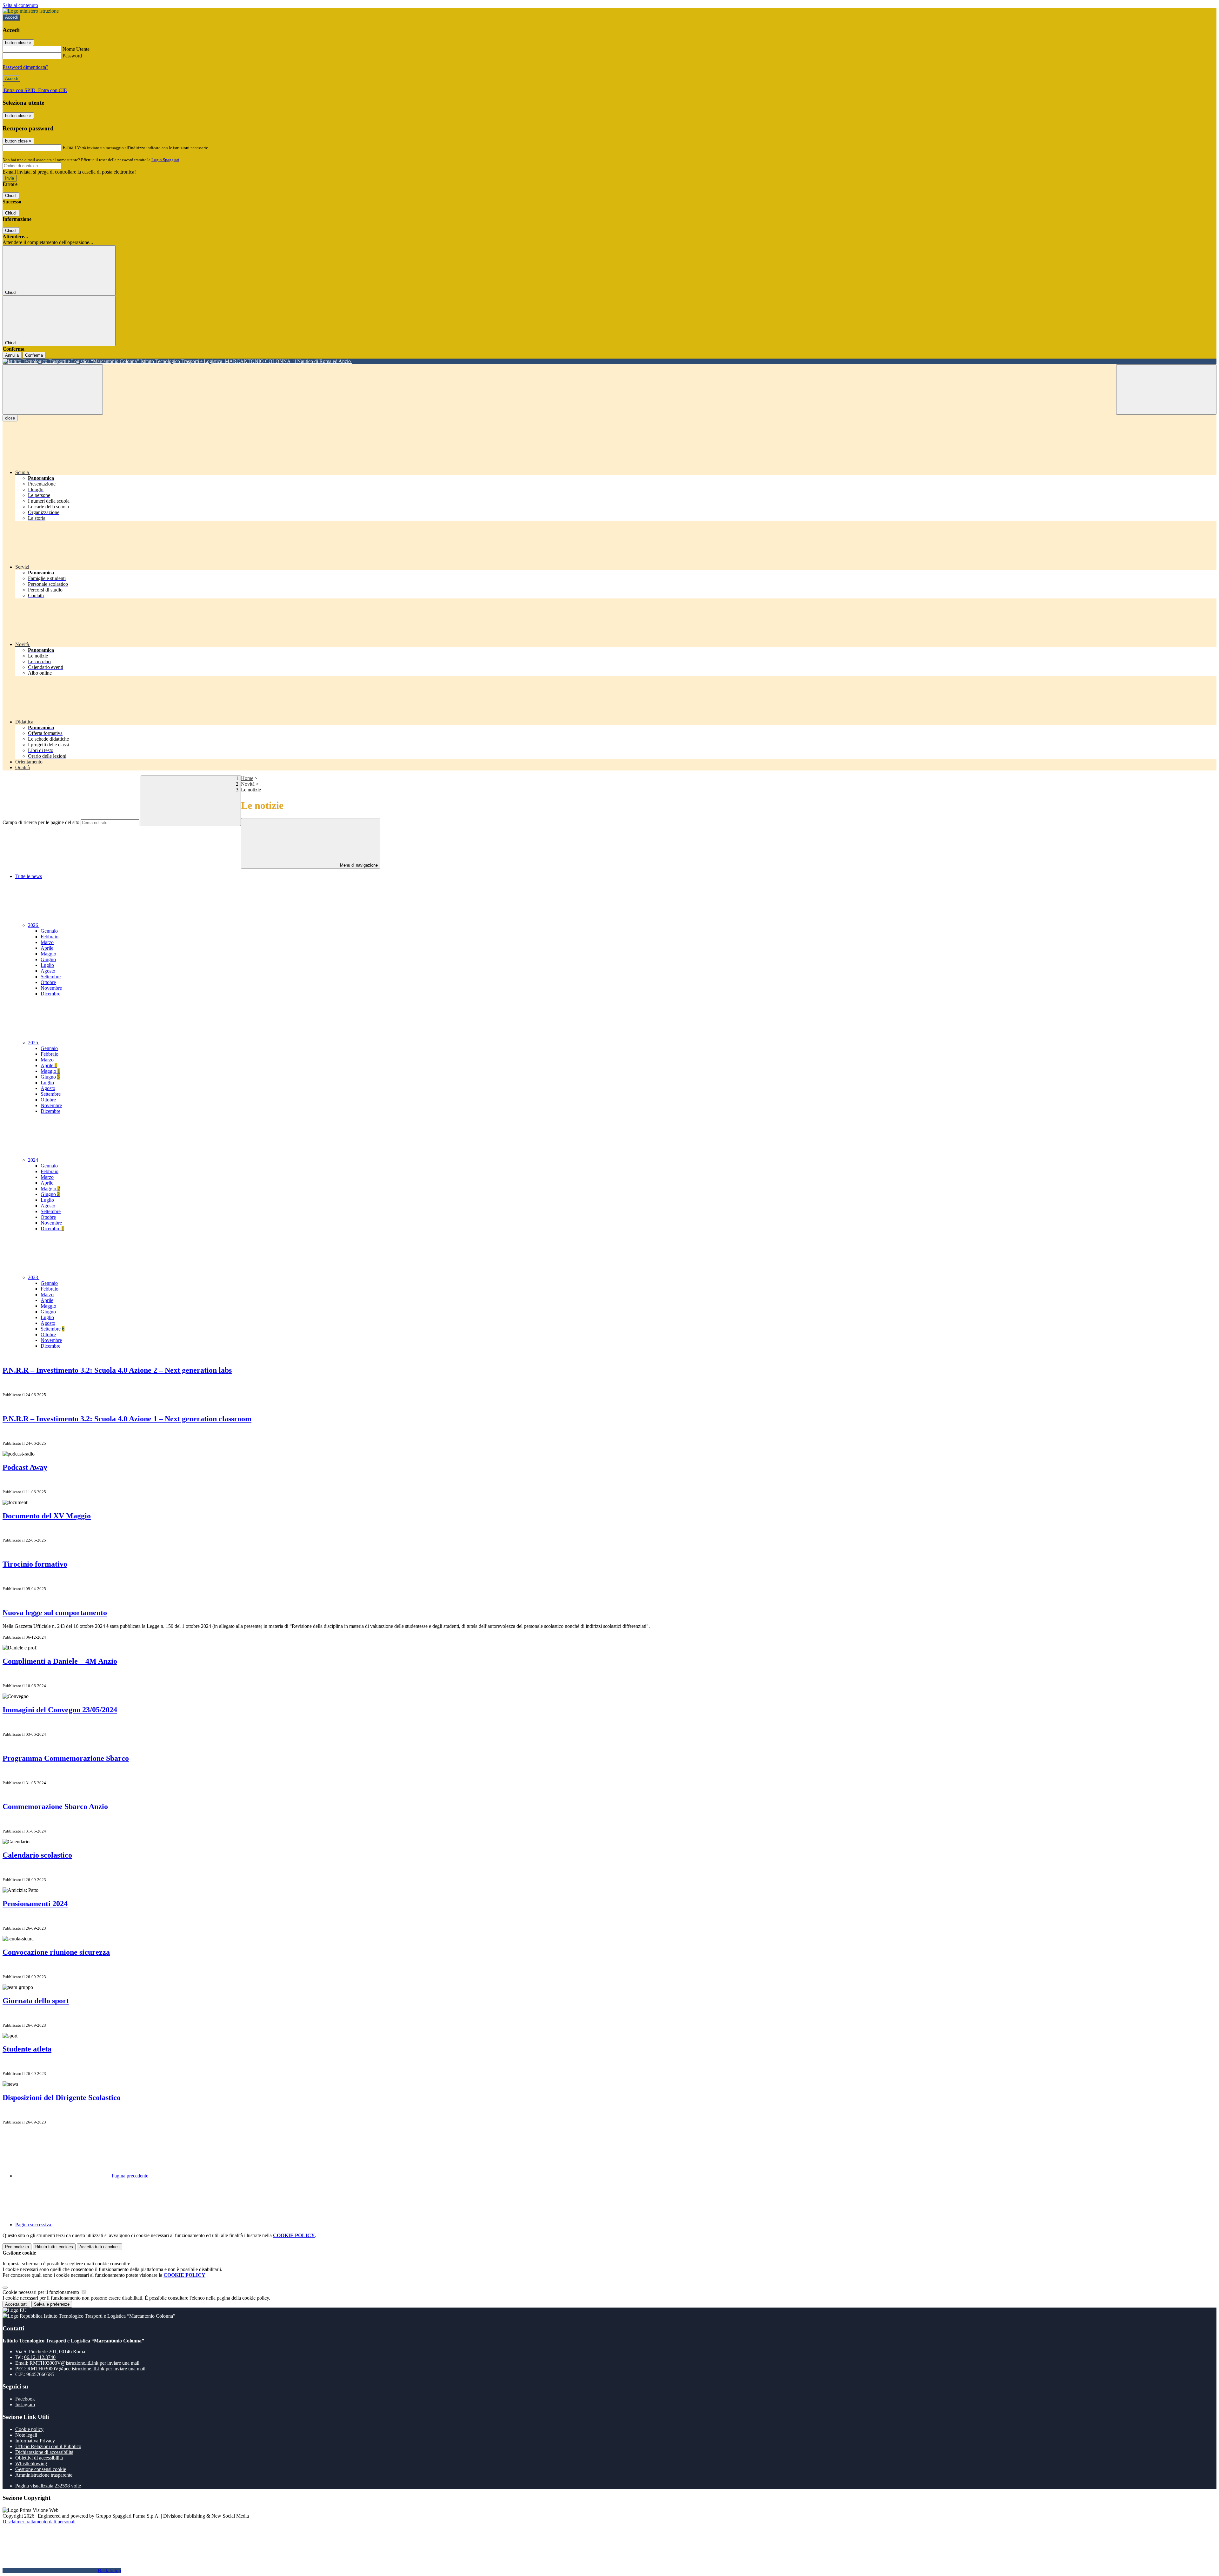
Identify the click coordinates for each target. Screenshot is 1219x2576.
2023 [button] (34, 1277)
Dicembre (50, 994)
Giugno (48, 959)
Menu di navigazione (358, 865)
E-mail (69, 147)
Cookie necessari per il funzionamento (41, 2292)
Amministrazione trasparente (44, 2475)
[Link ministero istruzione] (31, 11)
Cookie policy (29, 2429)
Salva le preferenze (52, 2304)
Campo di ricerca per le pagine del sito (41, 822)
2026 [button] (34, 925)
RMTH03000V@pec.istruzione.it (86, 2369)
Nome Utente (76, 49)
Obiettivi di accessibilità (39, 2458)
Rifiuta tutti (54, 2247)
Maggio (48, 954)
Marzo (47, 942)
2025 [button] (34, 1043)
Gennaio (49, 931)
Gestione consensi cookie (41, 2469)
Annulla (12, 355)
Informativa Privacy (35, 2441)
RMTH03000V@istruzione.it (84, 2363)
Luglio (47, 965)
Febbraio (50, 937)
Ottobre (48, 982)
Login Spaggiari (165, 160)
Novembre (51, 988)
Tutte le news (29, 876)
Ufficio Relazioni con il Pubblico (48, 2446)
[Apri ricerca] (1166, 390)
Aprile (47, 948)
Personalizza (17, 2247)
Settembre (51, 977)
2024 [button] (34, 1160)
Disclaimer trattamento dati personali (39, 2522)
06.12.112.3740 (40, 2357)
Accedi (11, 17)
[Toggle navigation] (53, 390)
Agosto (48, 971)
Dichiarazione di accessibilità (44, 2452)
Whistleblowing (31, 2464)
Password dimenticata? (25, 67)
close (10, 418)
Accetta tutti (100, 2247)
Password (72, 56)
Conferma (34, 355)
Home (247, 778)
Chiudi (11, 196)
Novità (248, 784)
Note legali (26, 2435)
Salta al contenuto (20, 5)
